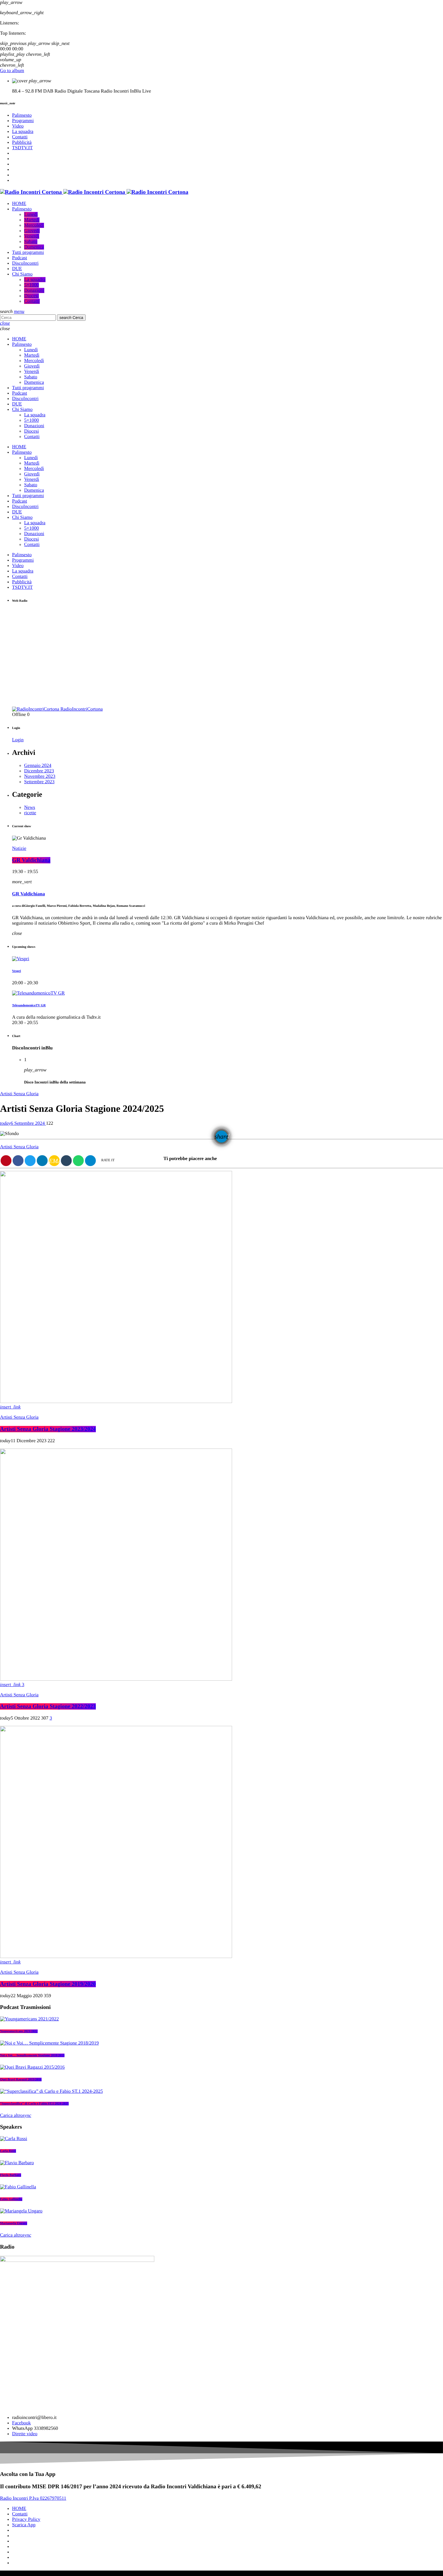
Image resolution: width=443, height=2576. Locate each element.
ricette (30, 813)
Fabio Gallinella (11, 2199)
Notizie (19, 848)
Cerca (71, 318)
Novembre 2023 (40, 776)
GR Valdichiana (31, 860)
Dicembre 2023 (39, 771)
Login (18, 740)
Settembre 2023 (39, 782)
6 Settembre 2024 (23, 1123)
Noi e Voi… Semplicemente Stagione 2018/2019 (32, 2055)
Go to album (12, 71)
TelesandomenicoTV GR (29, 1005)
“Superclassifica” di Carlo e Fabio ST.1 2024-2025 (34, 2104)
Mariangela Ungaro (14, 2223)
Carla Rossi (8, 2151)
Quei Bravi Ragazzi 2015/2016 (21, 2079)
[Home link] (94, 192)
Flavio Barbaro (11, 2175)
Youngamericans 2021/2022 (19, 2031)
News (30, 807)
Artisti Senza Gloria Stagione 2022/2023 (48, 1706)
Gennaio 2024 (38, 766)
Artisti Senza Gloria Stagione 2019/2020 (48, 1984)
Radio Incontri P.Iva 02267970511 (33, 2498)
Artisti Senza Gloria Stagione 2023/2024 (48, 1429)
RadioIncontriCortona (81, 709)
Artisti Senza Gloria (19, 1094)
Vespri (16, 971)
